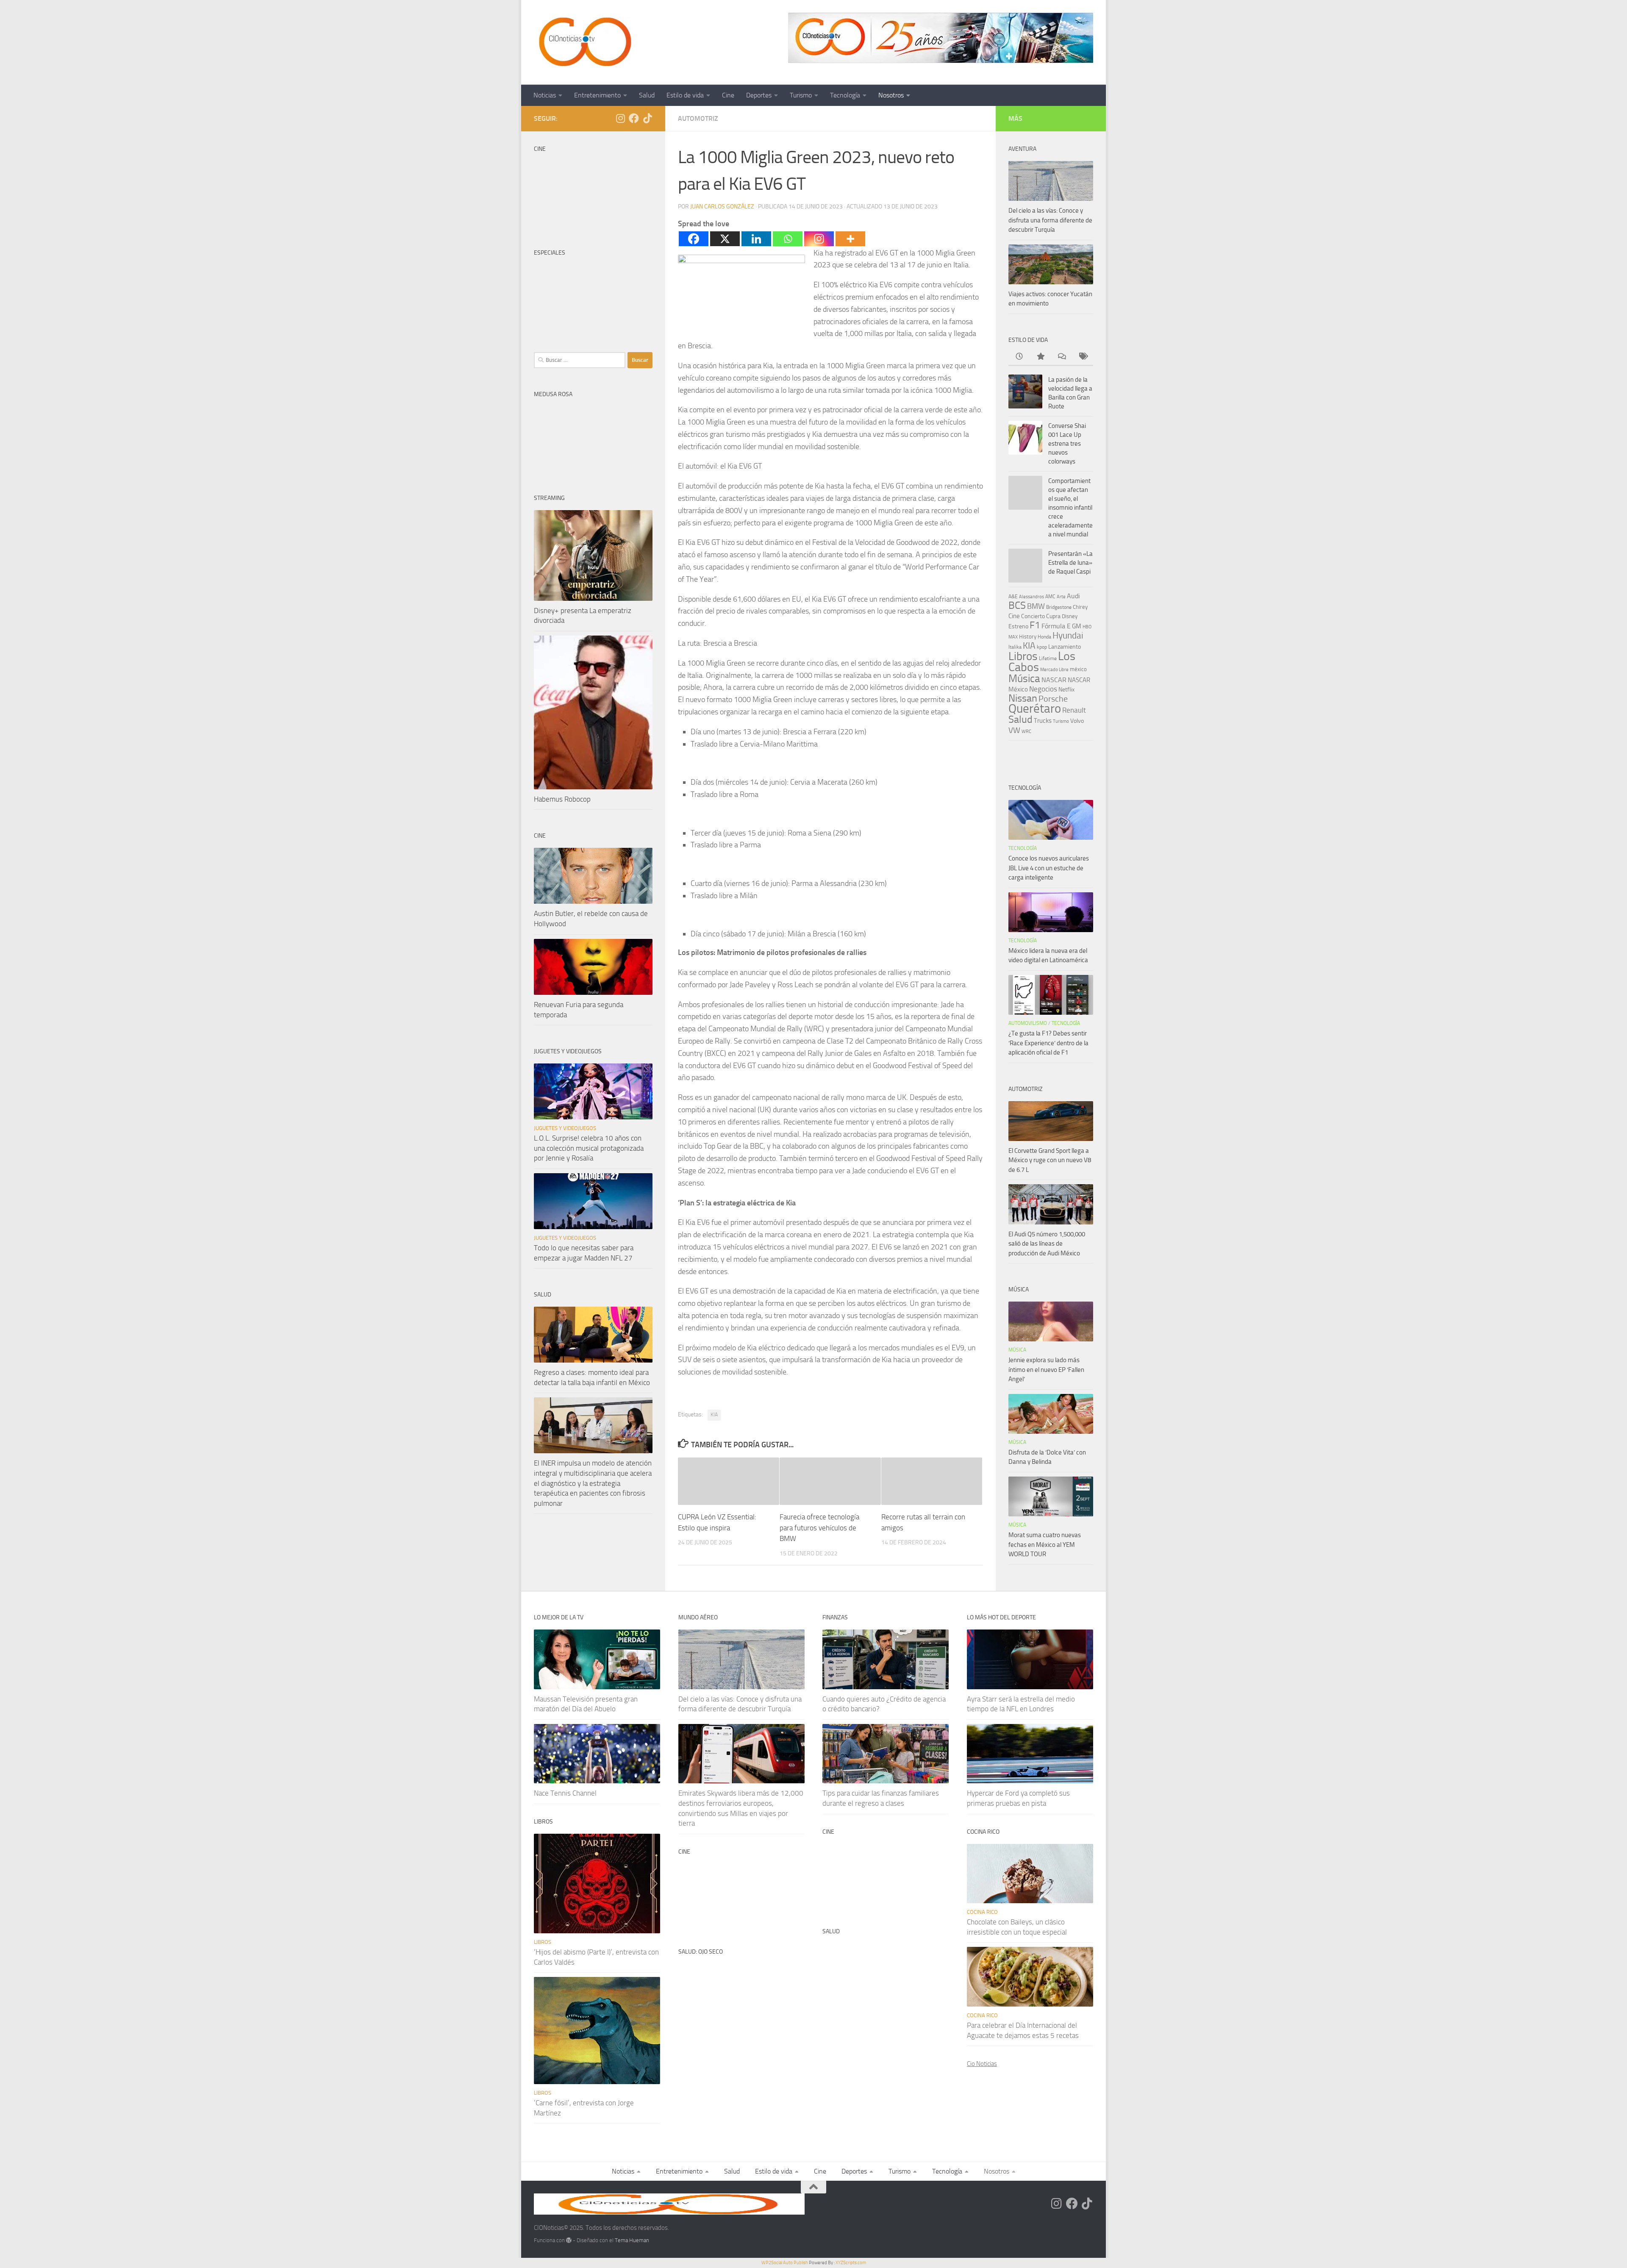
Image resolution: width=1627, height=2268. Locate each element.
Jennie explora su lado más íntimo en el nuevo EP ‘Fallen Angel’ (1046, 1370)
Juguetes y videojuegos (565, 1128)
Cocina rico (982, 1912)
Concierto (1033, 616)
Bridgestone (1059, 607)
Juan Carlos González (722, 207)
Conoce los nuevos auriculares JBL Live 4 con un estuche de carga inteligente (1049, 868)
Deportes (759, 95)
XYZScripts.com (851, 2263)
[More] (850, 239)
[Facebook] (694, 239)
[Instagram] (819, 239)
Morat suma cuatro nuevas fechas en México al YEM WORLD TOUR (1045, 1545)
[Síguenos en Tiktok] (647, 118)
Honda (1044, 637)
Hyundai (1068, 636)
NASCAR (1054, 680)
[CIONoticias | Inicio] (583, 42)
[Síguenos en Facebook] (634, 118)
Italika (1015, 647)
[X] (725, 239)
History (1028, 637)
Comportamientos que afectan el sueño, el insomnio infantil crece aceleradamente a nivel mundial (1070, 508)
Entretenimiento (597, 95)
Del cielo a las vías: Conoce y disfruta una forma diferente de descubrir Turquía (1050, 220)
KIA (714, 1415)
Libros (1023, 656)
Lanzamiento (1065, 647)
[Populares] (1040, 357)
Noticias (545, 95)
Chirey (1080, 607)
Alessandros (1031, 597)
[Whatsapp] (788, 239)
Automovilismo (1028, 1023)
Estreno (1018, 626)
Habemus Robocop (562, 799)
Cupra (1053, 616)
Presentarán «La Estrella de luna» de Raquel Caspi (1070, 563)
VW (1014, 730)
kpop (1042, 647)
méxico (1078, 669)
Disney (1070, 616)
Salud (647, 95)
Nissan (1023, 698)
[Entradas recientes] (1019, 357)
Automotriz (698, 118)
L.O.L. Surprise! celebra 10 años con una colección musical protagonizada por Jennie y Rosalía (589, 1148)
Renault (1074, 710)
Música (1024, 679)
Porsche (1053, 699)
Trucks (1043, 721)
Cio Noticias (982, 2064)
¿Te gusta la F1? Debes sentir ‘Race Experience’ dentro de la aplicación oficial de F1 (1048, 1043)
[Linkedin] (756, 239)
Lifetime (1048, 658)
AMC (1050, 597)
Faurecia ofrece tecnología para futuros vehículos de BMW (819, 1528)
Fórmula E (1056, 626)
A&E (1013, 597)
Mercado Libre (1054, 670)
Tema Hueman (632, 2240)
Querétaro (1035, 708)
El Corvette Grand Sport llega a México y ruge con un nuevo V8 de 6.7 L (1050, 1160)
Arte (1061, 597)
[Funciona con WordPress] (569, 2240)
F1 (1035, 625)
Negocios (1043, 689)
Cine (728, 95)
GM (1077, 626)
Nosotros (891, 95)
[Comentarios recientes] (1061, 357)
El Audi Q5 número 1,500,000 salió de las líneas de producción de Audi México (1047, 1244)
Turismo (801, 95)
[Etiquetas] (1083, 357)
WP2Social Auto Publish (785, 2263)
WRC (1026, 731)
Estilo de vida (685, 95)
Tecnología (845, 95)
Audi (1073, 596)
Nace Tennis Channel (565, 1793)
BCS (1017, 605)
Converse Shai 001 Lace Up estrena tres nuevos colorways (1067, 444)
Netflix (1066, 689)
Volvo (1077, 721)
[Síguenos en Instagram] (620, 118)
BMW (1036, 606)
